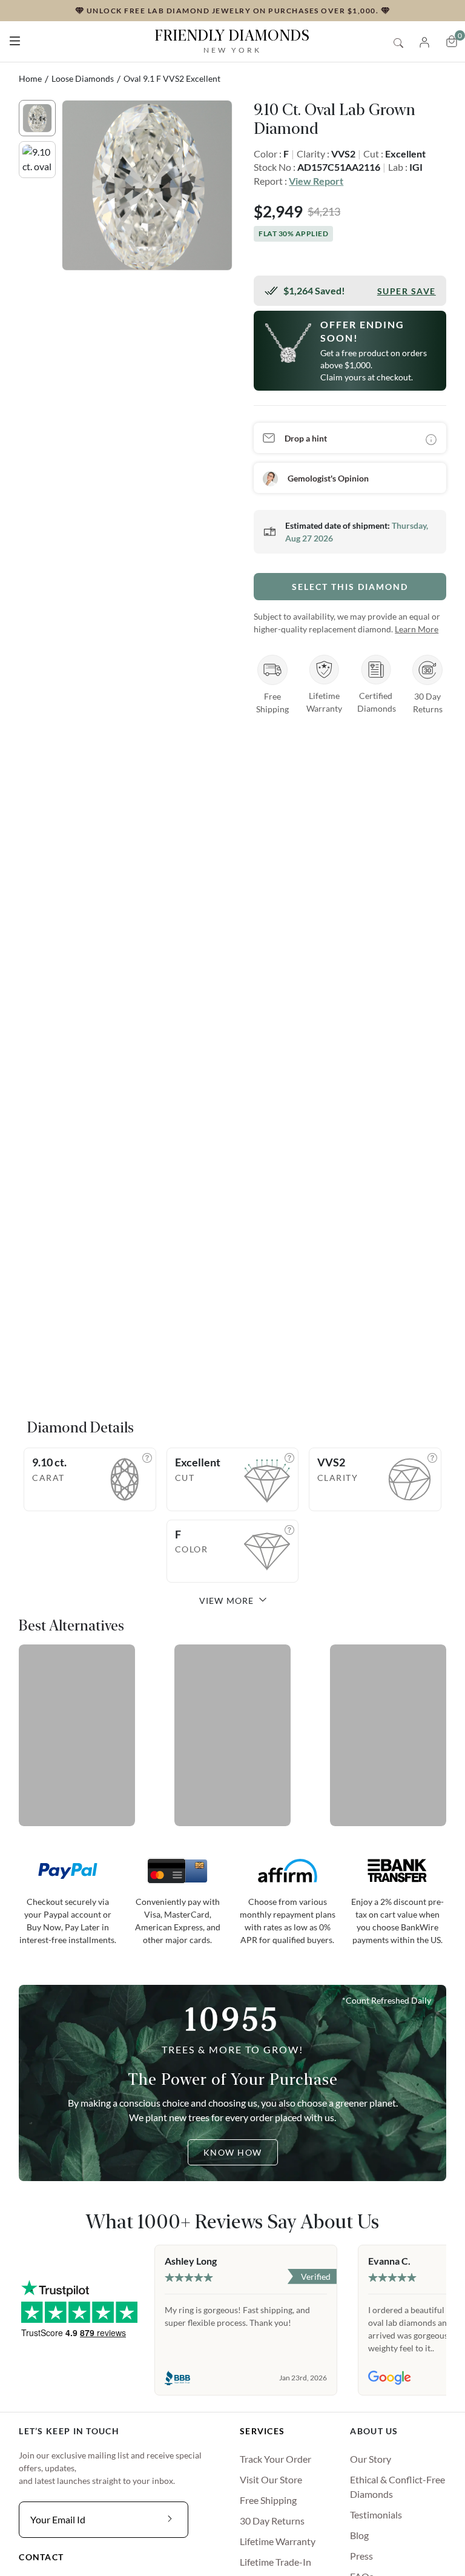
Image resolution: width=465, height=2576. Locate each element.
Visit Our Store (271, 2479)
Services (262, 2431)
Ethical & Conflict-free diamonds (397, 2487)
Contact (41, 2557)
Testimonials (376, 2515)
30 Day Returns (272, 2521)
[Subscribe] (170, 2520)
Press (361, 2556)
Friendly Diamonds (232, 41)
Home (30, 78)
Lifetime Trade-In (275, 2562)
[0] (452, 41)
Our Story (371, 2459)
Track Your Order (275, 2459)
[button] (15, 38)
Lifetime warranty (278, 2541)
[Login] (424, 41)
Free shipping (268, 2500)
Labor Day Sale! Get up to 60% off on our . (232, 10)
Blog (359, 2535)
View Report (316, 181)
